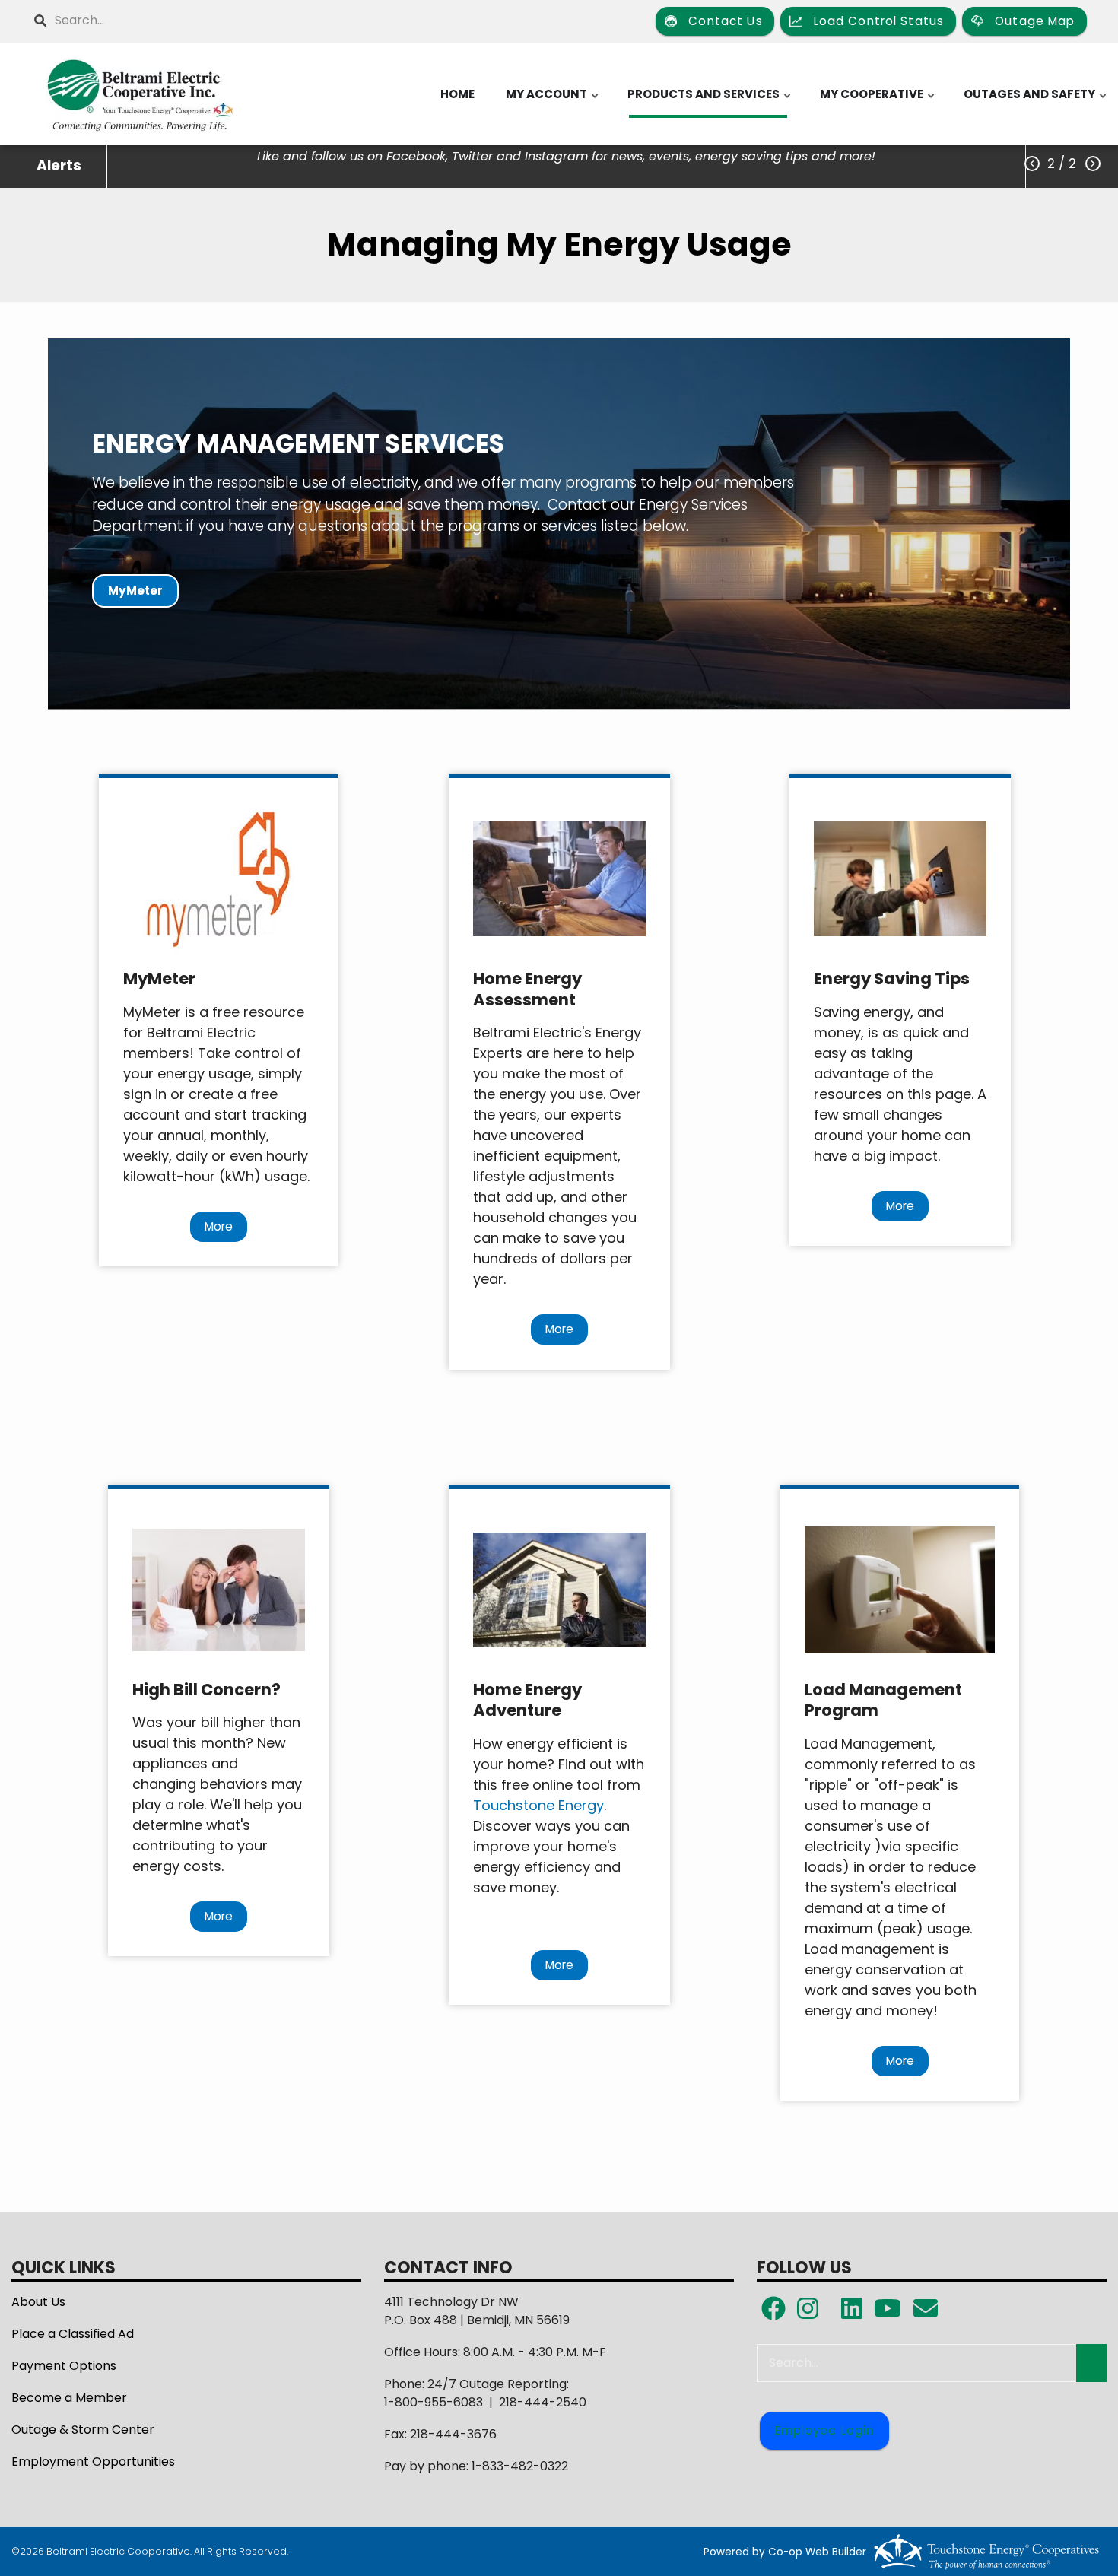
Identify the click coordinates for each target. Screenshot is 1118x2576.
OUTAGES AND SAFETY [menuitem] (1036, 102)
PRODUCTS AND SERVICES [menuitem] (710, 102)
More (219, 1226)
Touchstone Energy (538, 1805)
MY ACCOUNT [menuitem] (553, 102)
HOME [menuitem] (457, 94)
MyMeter (135, 591)
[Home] (140, 94)
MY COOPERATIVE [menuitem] (878, 102)
